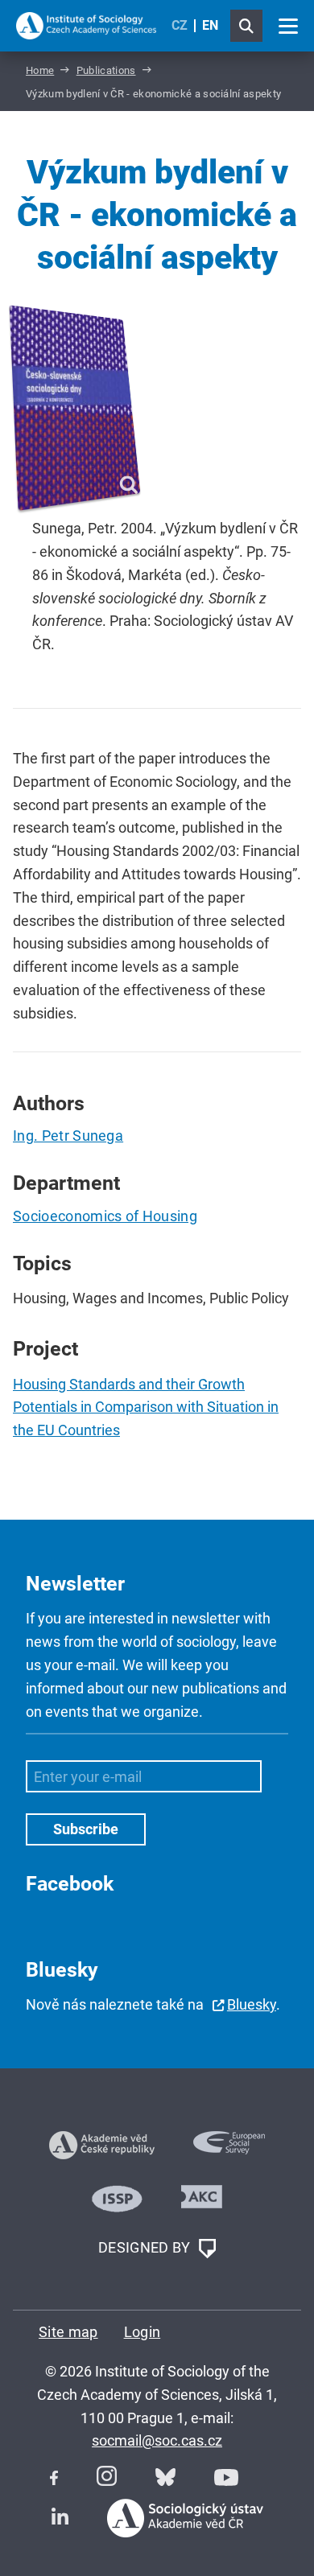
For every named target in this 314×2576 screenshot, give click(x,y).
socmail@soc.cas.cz (157, 2440)
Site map (68, 2332)
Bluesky (252, 2004)
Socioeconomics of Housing (105, 1216)
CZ (180, 25)
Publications (106, 70)
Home (40, 70)
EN (210, 25)
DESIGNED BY (146, 2247)
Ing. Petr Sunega (68, 1136)
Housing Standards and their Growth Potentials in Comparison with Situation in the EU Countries (146, 1407)
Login (143, 2332)
